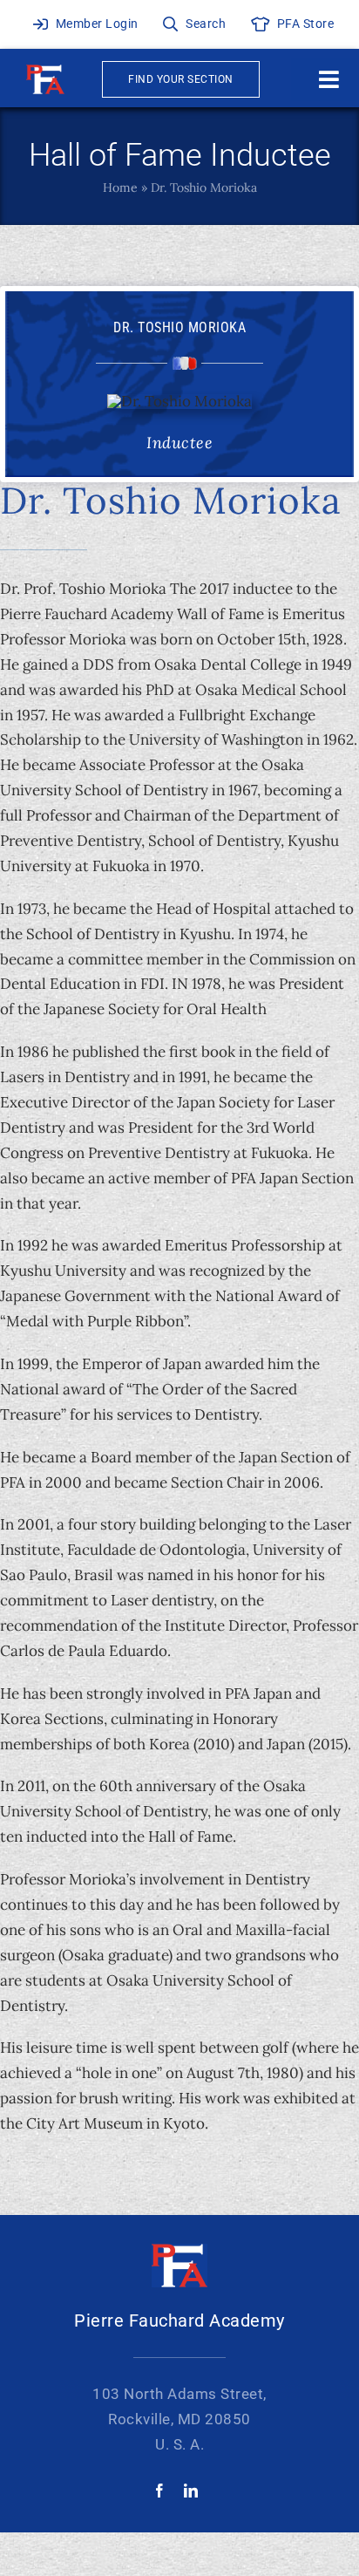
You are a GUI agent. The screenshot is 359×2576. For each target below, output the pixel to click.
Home (120, 187)
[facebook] (159, 2491)
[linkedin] (191, 2491)
